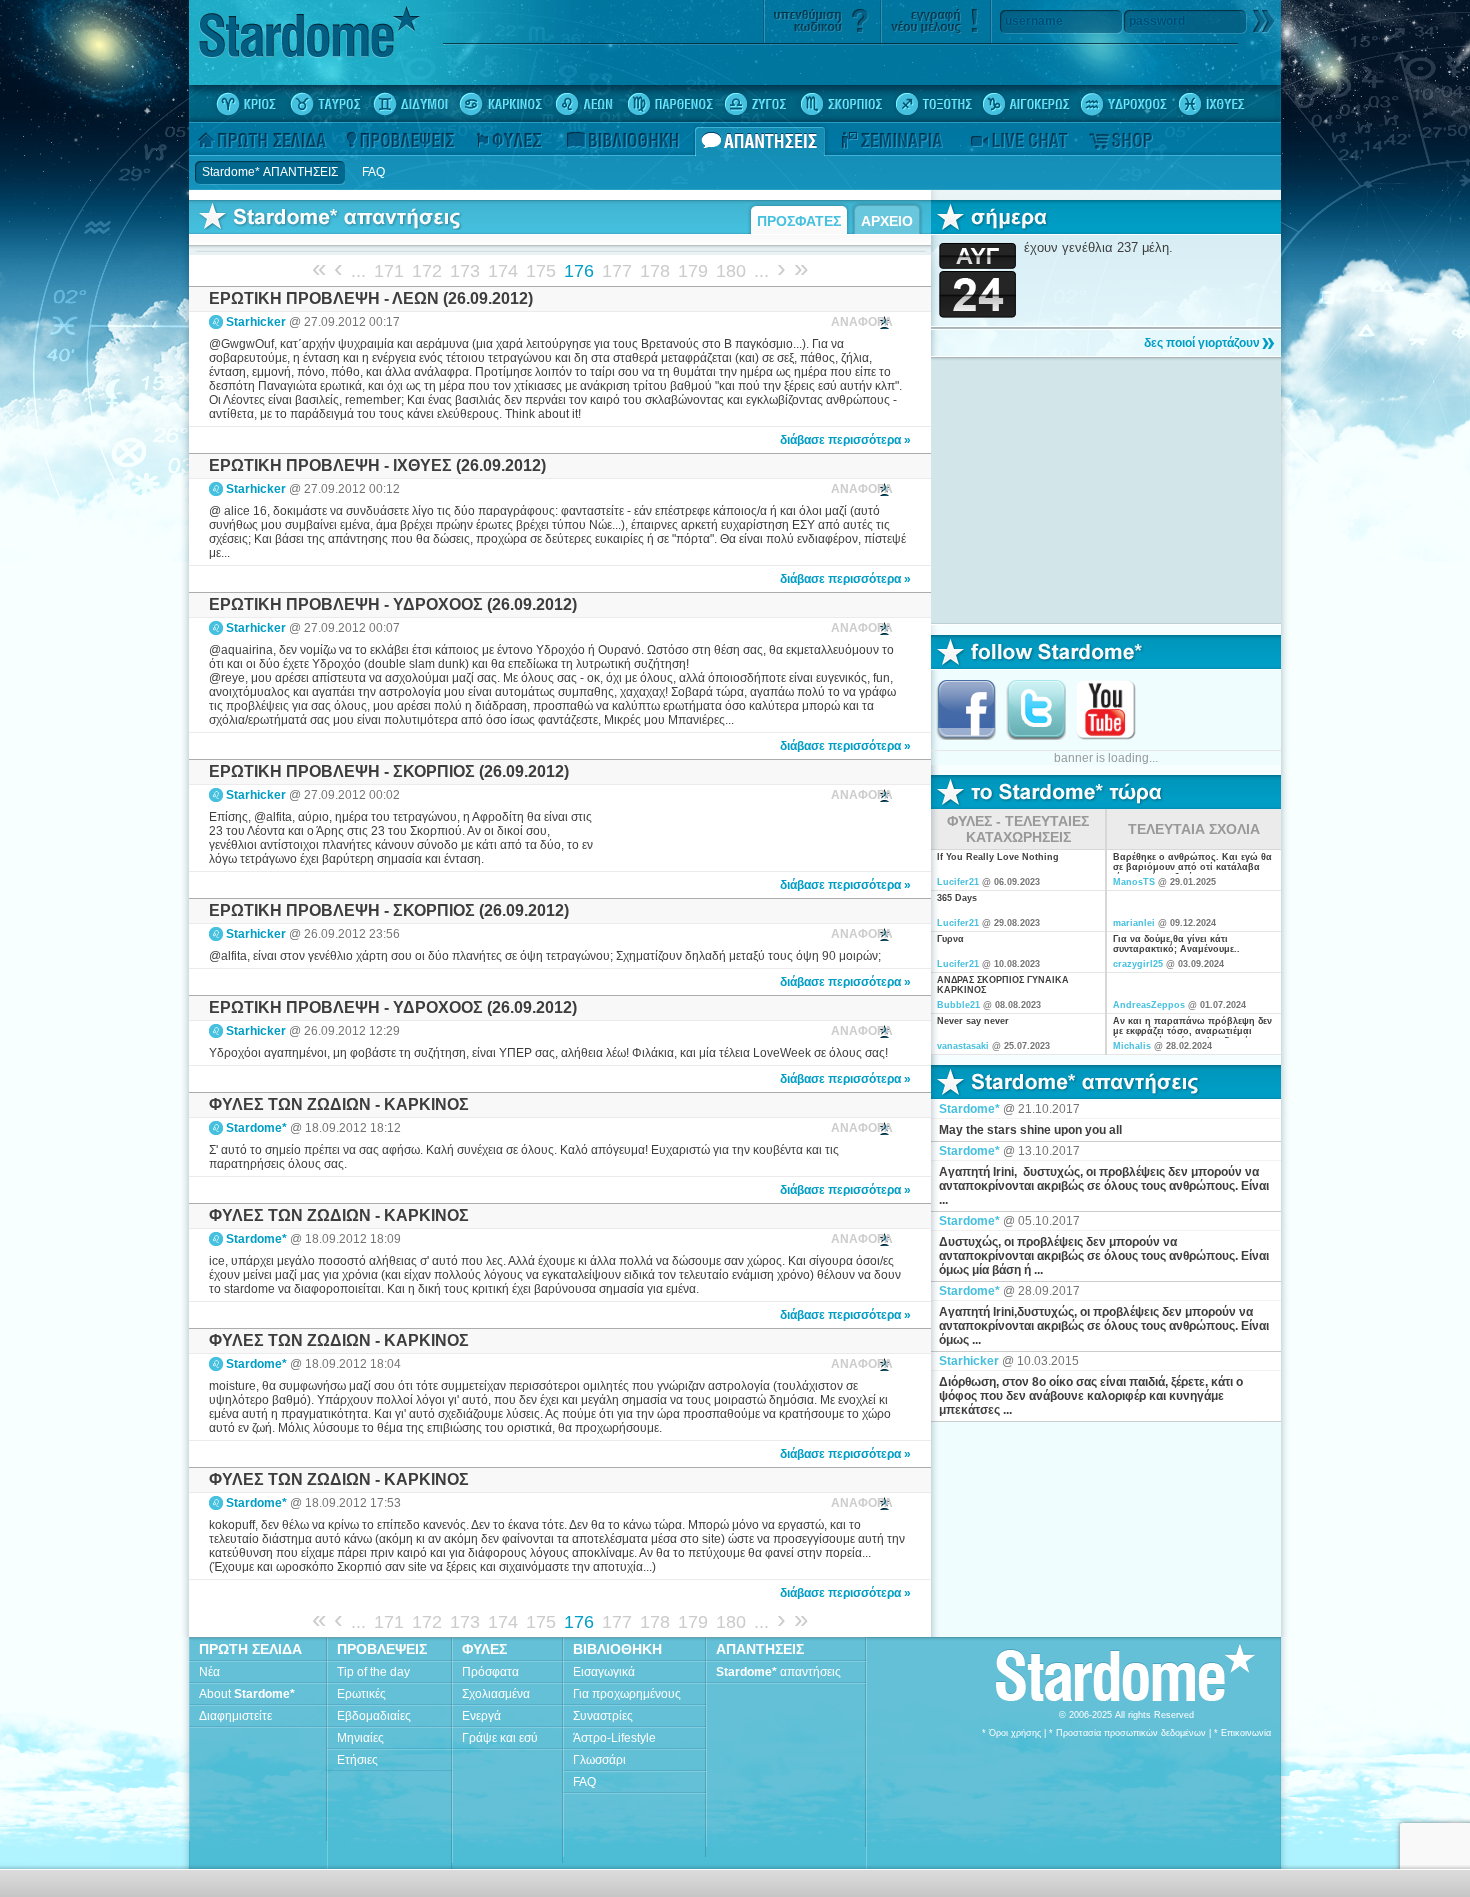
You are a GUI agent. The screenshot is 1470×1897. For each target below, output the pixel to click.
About (247, 1694)
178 (655, 271)
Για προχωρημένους (627, 1694)
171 (389, 271)
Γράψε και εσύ (500, 1738)
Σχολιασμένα (496, 1694)
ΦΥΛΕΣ (484, 1649)
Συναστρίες (603, 1716)
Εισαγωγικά (604, 1672)
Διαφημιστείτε (235, 1716)
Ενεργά (481, 1716)
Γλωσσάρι (599, 1760)
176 (579, 271)
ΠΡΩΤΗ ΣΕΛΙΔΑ (250, 1649)
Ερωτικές (361, 1694)
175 (541, 271)
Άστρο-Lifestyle (614, 1738)
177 (617, 271)
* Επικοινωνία (1242, 1733)
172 (427, 271)
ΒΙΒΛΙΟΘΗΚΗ (617, 1649)
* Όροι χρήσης (1011, 1733)
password (1157, 21)
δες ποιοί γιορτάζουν (1202, 343)
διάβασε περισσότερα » (845, 440)
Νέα (209, 1672)
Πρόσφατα (490, 1672)
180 (731, 271)
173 (465, 271)
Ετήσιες (357, 1760)
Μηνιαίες (360, 1738)
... (358, 271)
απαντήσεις (778, 1672)
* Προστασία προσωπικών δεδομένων (1127, 1733)
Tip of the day (373, 1672)
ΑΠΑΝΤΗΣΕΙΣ (760, 1649)
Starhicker (256, 322)
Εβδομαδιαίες (374, 1716)
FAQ (584, 1782)
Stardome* (256, 1128)
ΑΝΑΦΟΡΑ (862, 322)
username (1034, 21)
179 (693, 271)
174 (503, 271)
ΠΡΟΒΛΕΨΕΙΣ (382, 1649)
